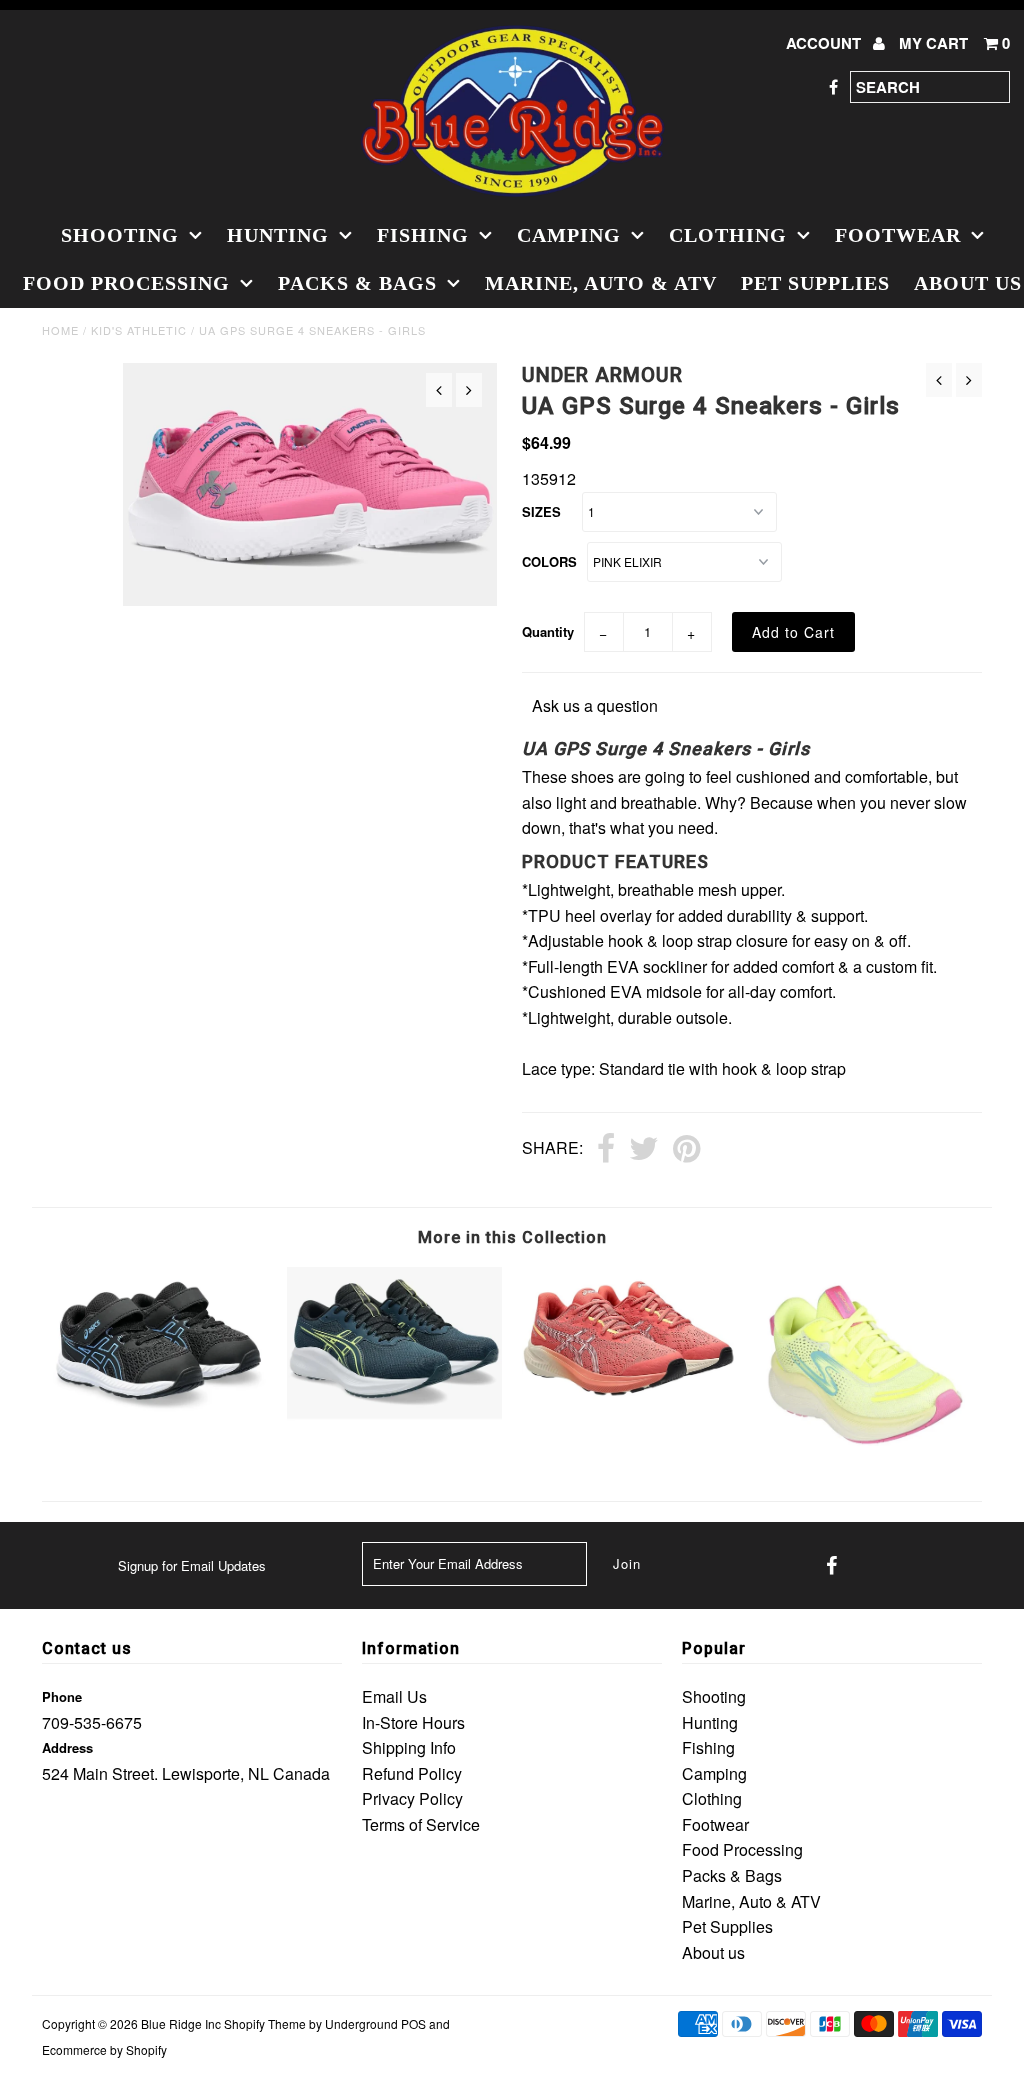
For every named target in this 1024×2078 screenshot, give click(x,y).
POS (413, 2023)
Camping (569, 235)
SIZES (541, 511)
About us (713, 1952)
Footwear (898, 235)
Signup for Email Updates (192, 1565)
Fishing (423, 235)
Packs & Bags (357, 283)
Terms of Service (421, 1824)
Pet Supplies (815, 283)
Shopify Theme (265, 2023)
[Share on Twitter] (644, 1150)
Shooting (120, 235)
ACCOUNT (825, 43)
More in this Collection (512, 1237)
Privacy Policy (412, 1798)
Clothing (728, 235)
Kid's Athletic (139, 330)
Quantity (548, 631)
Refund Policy (412, 1773)
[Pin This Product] (686, 1150)
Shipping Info (409, 1747)
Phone (62, 1696)
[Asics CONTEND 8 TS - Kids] (159, 1406)
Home (60, 330)
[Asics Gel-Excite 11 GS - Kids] (394, 1415)
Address (67, 1747)
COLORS (549, 561)
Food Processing (126, 283)
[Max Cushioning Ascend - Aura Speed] (864, 1447)
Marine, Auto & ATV (601, 283)
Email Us (394, 1696)
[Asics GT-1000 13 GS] (629, 1400)
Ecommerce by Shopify (104, 2049)
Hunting (278, 235)
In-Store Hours (413, 1722)
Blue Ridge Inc (181, 2023)
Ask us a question (595, 705)
